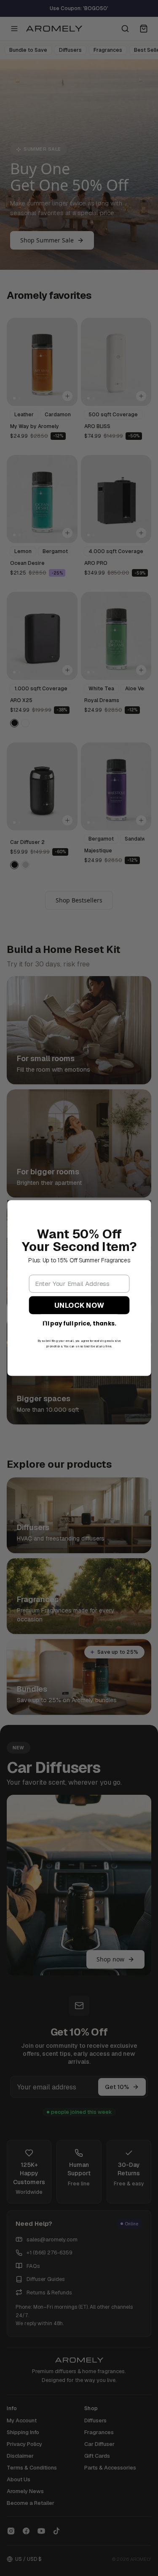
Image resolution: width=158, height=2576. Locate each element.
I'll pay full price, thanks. (79, 1324)
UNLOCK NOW (79, 1305)
